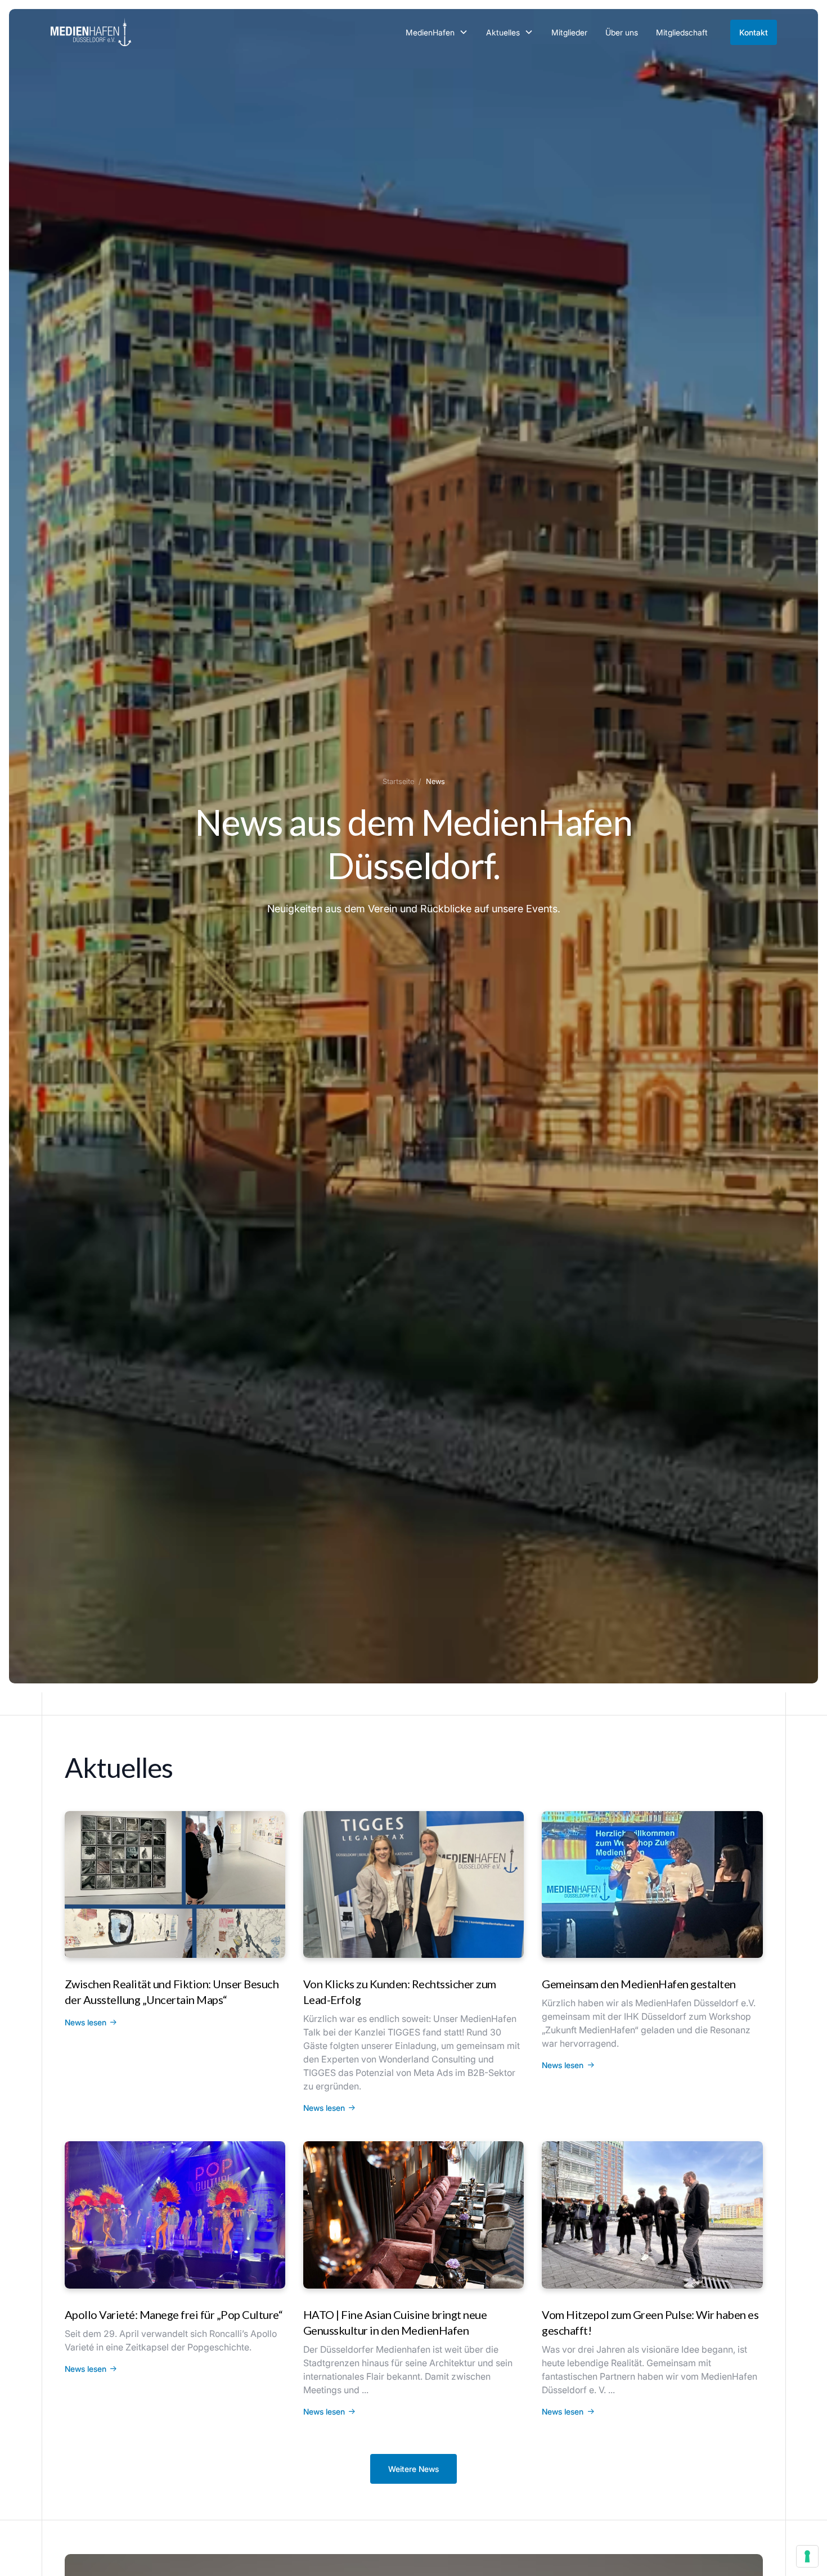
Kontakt (754, 32)
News (435, 781)
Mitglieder (569, 32)
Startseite (398, 781)
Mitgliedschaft (682, 32)
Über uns (622, 32)
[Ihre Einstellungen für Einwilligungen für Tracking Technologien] (807, 2556)
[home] (91, 32)
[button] (437, 32)
